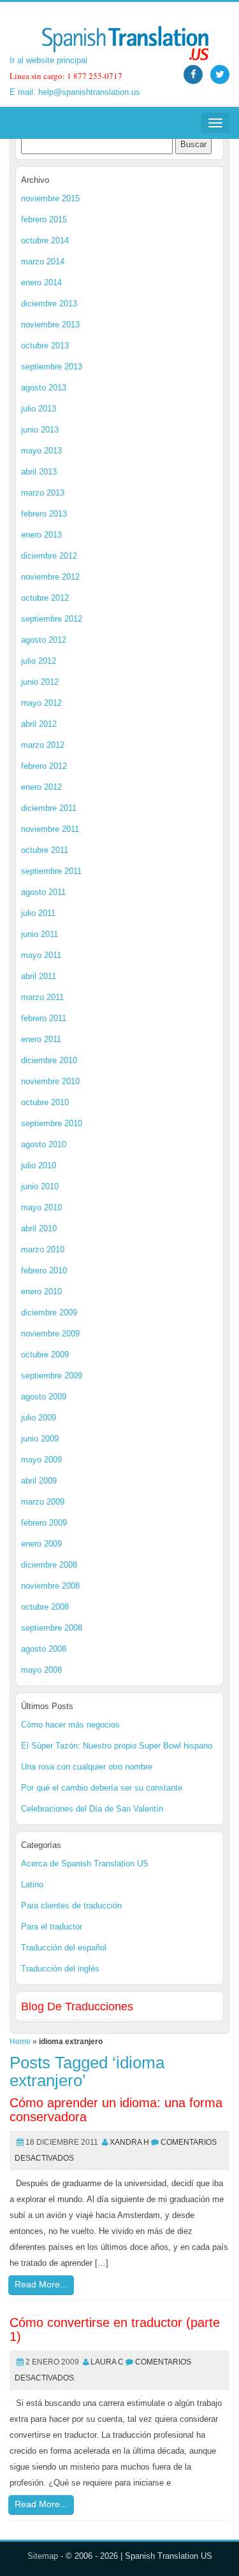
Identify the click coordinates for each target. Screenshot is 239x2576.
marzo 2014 (43, 261)
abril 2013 (39, 472)
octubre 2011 (45, 850)
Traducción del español (64, 1948)
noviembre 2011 (50, 829)
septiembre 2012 (52, 619)
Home (20, 2042)
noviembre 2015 (50, 198)
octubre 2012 (45, 598)
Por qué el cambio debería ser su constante (102, 1788)
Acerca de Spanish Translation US (85, 1864)
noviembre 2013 (50, 325)
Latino (32, 1885)
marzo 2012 (43, 745)
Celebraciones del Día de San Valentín (92, 1809)
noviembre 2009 (50, 1334)
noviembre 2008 (50, 1586)
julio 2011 (38, 913)
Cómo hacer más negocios (70, 1725)
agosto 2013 (44, 388)
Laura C (107, 2362)
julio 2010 (39, 1165)
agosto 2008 (44, 1649)
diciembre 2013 (49, 304)
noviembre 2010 (50, 1081)
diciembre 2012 (49, 556)
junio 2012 (40, 682)
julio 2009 (39, 1418)
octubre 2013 (45, 346)
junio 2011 (40, 934)
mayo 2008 (41, 1670)
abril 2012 (39, 724)
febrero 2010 (44, 1270)
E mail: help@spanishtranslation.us (75, 92)
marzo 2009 (43, 1502)
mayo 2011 (41, 955)
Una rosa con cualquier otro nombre (87, 1767)
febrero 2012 (44, 766)
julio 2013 (39, 409)
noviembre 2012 (50, 577)
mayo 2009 (41, 1460)
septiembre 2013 (52, 367)
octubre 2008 (45, 1607)
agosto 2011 (43, 892)
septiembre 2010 (52, 1123)
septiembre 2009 (52, 1376)
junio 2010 (40, 1186)
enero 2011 (41, 1039)
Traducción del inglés (60, 1969)
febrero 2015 (44, 219)
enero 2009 (41, 1544)
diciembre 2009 (49, 1313)
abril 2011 (39, 976)
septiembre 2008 (52, 1628)
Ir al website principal (48, 60)
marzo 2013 (43, 493)
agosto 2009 (44, 1397)
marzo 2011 (42, 997)
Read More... (41, 2284)
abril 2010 (39, 1228)
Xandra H (129, 2142)
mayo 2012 (41, 703)
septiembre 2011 (51, 871)
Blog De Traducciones (77, 2007)
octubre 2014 (45, 240)
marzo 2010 (43, 1249)
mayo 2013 (41, 451)
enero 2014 (41, 283)
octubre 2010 (45, 1102)
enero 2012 (41, 787)
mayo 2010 (41, 1207)
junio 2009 (40, 1439)
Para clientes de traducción (71, 1906)
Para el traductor (52, 1927)
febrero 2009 (44, 1523)
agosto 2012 (44, 640)
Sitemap (43, 2556)
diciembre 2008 (49, 1565)
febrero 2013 (44, 514)
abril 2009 (39, 1481)
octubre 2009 (45, 1355)
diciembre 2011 (49, 808)
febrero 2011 (44, 1018)
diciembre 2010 (49, 1060)
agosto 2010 (44, 1144)
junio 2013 (40, 430)
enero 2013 (41, 535)
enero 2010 (41, 1292)
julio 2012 (39, 661)
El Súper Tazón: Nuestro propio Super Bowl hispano (117, 1746)
